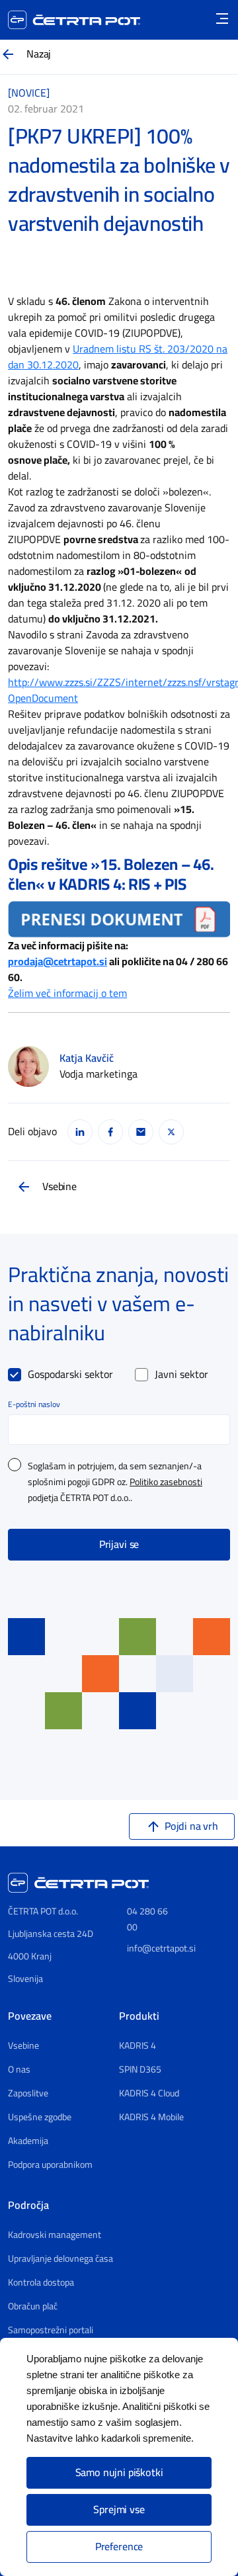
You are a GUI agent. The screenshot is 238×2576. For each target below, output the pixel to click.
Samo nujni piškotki (119, 2473)
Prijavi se (119, 1545)
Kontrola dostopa (41, 2283)
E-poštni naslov (34, 1404)
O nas (19, 2070)
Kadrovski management (55, 2235)
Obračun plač (33, 2307)
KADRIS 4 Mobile (151, 2118)
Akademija (28, 2141)
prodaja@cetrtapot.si (58, 962)
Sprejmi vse (119, 2510)
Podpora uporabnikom (50, 2165)
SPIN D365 (140, 2070)
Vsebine (59, 1187)
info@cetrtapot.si (161, 1949)
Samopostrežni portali (51, 2331)
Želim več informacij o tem (67, 994)
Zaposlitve (28, 2094)
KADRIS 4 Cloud (149, 2094)
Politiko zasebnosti (166, 1482)
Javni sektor (181, 1375)
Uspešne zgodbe (40, 2118)
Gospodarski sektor (70, 1375)
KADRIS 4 (138, 2046)
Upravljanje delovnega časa (60, 2259)
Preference (119, 2547)
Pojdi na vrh (191, 1826)
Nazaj (39, 54)
